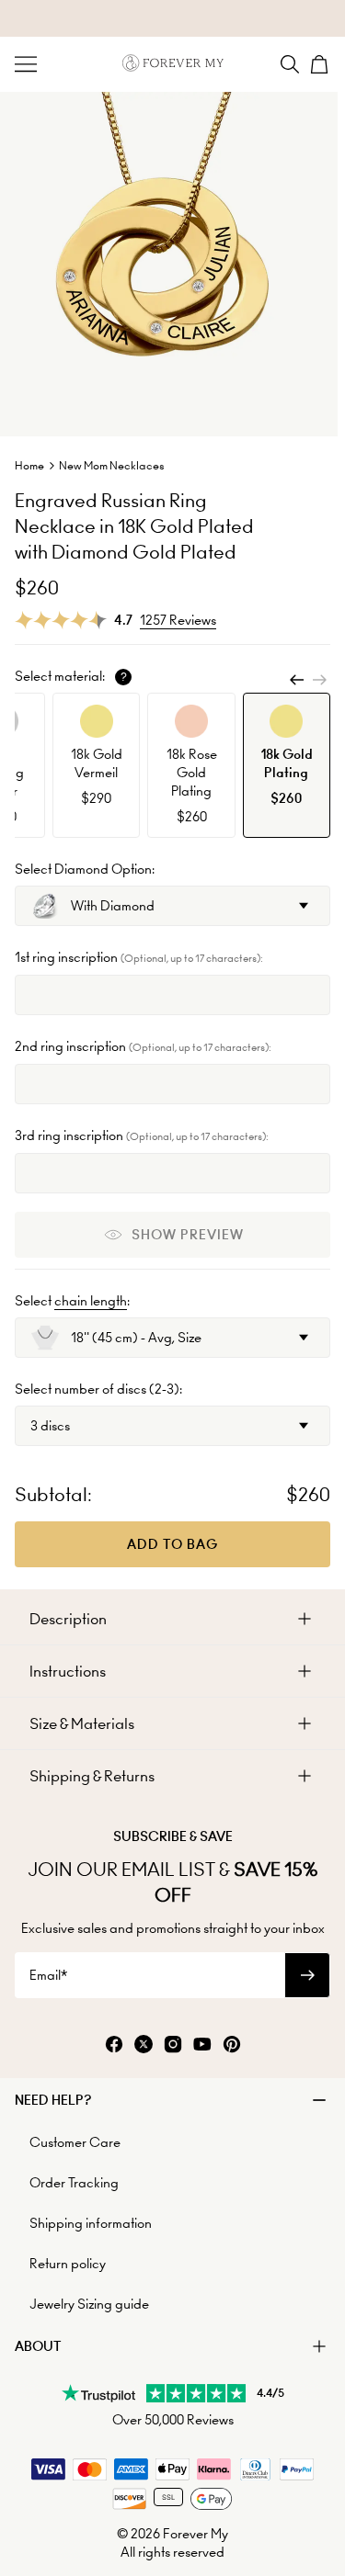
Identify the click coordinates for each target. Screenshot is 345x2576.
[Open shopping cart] (319, 64)
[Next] (319, 680)
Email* (48, 1975)
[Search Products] (290, 64)
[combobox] (172, 906)
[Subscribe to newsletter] (307, 1975)
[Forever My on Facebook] (114, 2045)
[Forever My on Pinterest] (232, 2045)
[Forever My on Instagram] (173, 2045)
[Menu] (26, 64)
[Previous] (297, 680)
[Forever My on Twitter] (144, 2045)
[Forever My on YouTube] (202, 2045)
